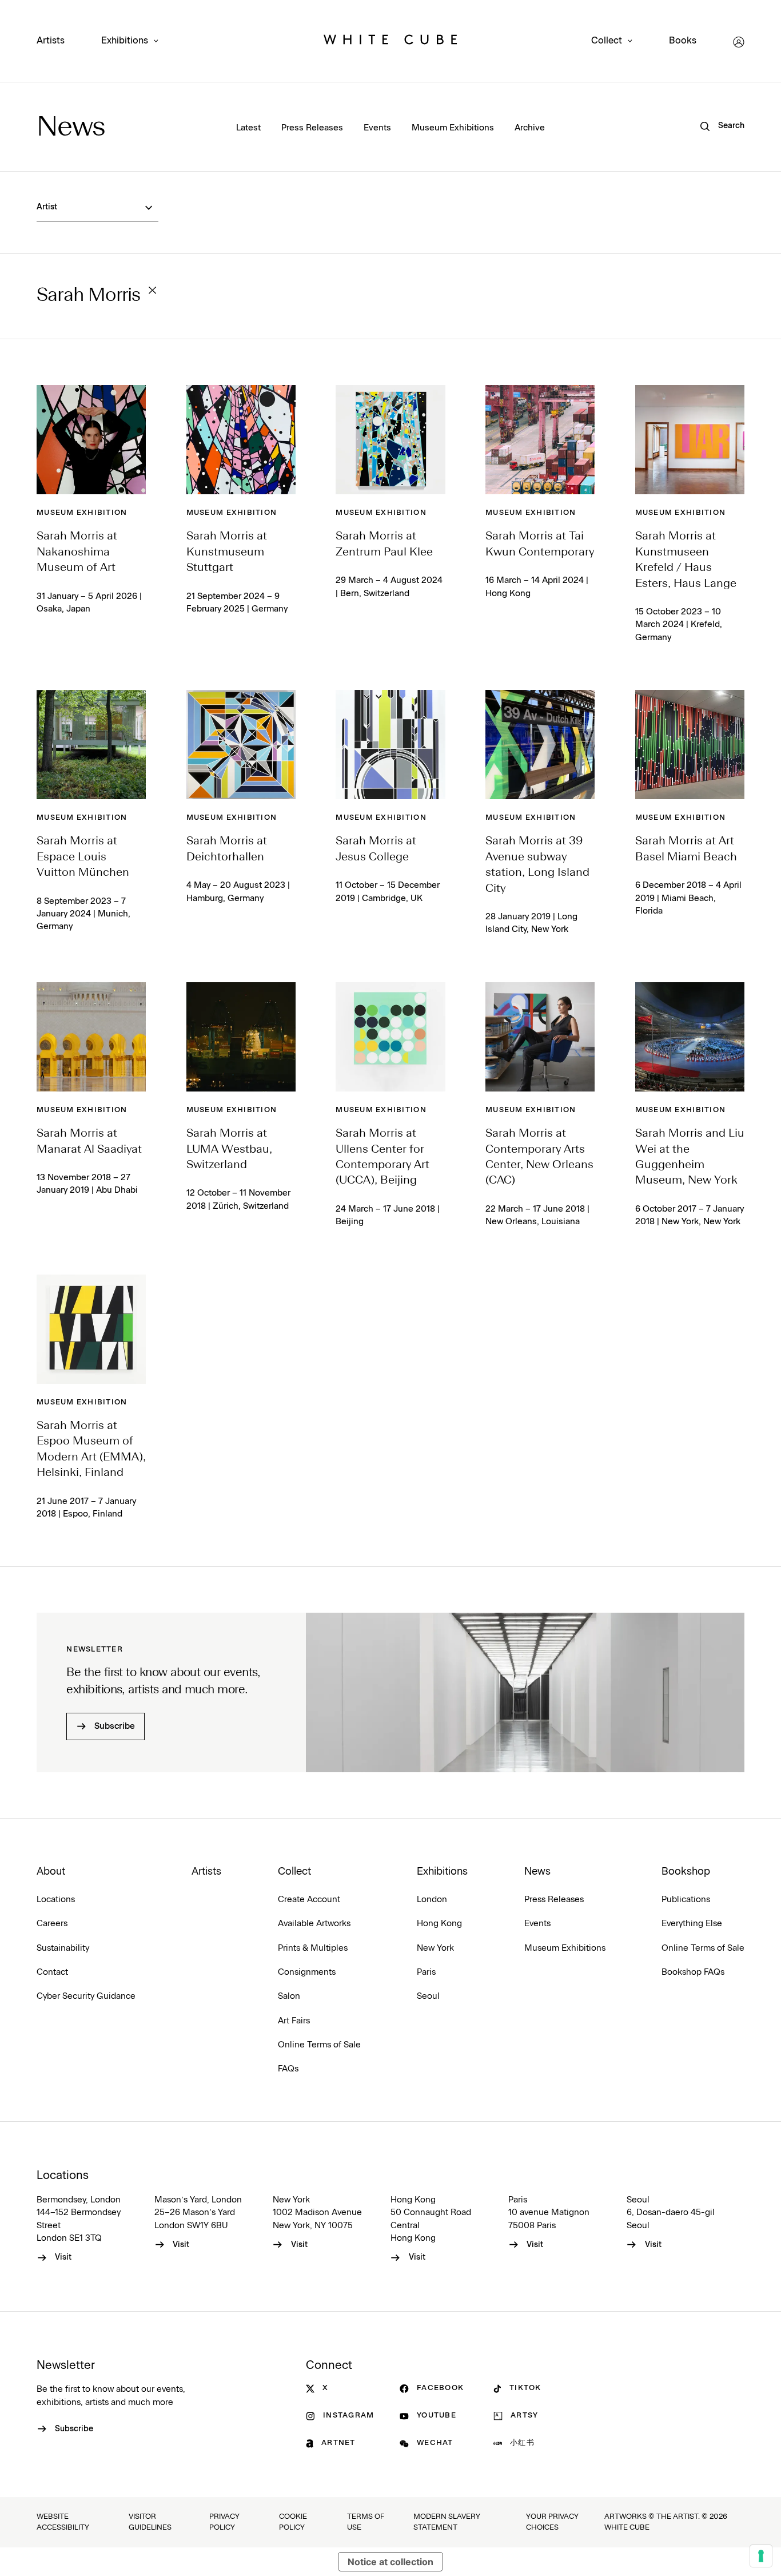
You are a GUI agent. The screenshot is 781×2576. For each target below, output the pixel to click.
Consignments (307, 1972)
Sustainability (63, 1948)
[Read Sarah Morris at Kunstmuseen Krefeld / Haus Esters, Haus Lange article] (690, 440)
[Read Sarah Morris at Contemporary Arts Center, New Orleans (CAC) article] (540, 1037)
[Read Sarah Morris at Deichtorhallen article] (241, 745)
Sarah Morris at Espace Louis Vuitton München (83, 857)
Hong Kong (439, 1924)
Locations (56, 1900)
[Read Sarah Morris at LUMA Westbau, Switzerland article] (241, 1037)
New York (435, 1948)
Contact (52, 1972)
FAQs (288, 2069)
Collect (607, 41)
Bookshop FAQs (693, 1972)
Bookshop (686, 1872)
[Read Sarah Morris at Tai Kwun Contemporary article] (540, 440)
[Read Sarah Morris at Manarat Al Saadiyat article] (91, 1037)
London (432, 1900)
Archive (530, 128)
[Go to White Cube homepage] (390, 42)
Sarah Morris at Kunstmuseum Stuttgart (227, 552)
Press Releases (312, 128)
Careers (52, 1924)
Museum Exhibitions (453, 128)
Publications (686, 1900)
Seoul (428, 1996)
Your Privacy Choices (552, 2522)
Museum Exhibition (82, 513)
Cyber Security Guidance (86, 1996)
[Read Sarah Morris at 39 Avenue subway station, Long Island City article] (540, 745)
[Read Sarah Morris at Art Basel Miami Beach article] (690, 745)
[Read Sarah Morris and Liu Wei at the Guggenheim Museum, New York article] (690, 1037)
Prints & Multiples (313, 1948)
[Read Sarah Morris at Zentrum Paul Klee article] (390, 440)
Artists (51, 41)
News (71, 128)
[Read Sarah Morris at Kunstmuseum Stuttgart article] (241, 440)
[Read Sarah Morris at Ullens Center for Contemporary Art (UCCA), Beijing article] (390, 1037)
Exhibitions (125, 41)
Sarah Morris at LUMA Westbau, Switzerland (229, 1150)
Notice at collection (390, 2562)
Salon (289, 1996)
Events (377, 128)
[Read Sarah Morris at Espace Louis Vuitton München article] (91, 745)
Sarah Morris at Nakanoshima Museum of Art (77, 552)
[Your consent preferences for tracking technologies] (761, 2556)
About (51, 1872)
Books (683, 41)
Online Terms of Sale (319, 2045)
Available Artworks (314, 1924)
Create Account (309, 1900)
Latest (248, 128)
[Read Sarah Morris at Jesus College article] (390, 745)
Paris (426, 1972)
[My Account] (739, 42)
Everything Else (692, 1924)
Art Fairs (294, 2021)
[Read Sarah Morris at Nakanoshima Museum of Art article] (91, 440)
